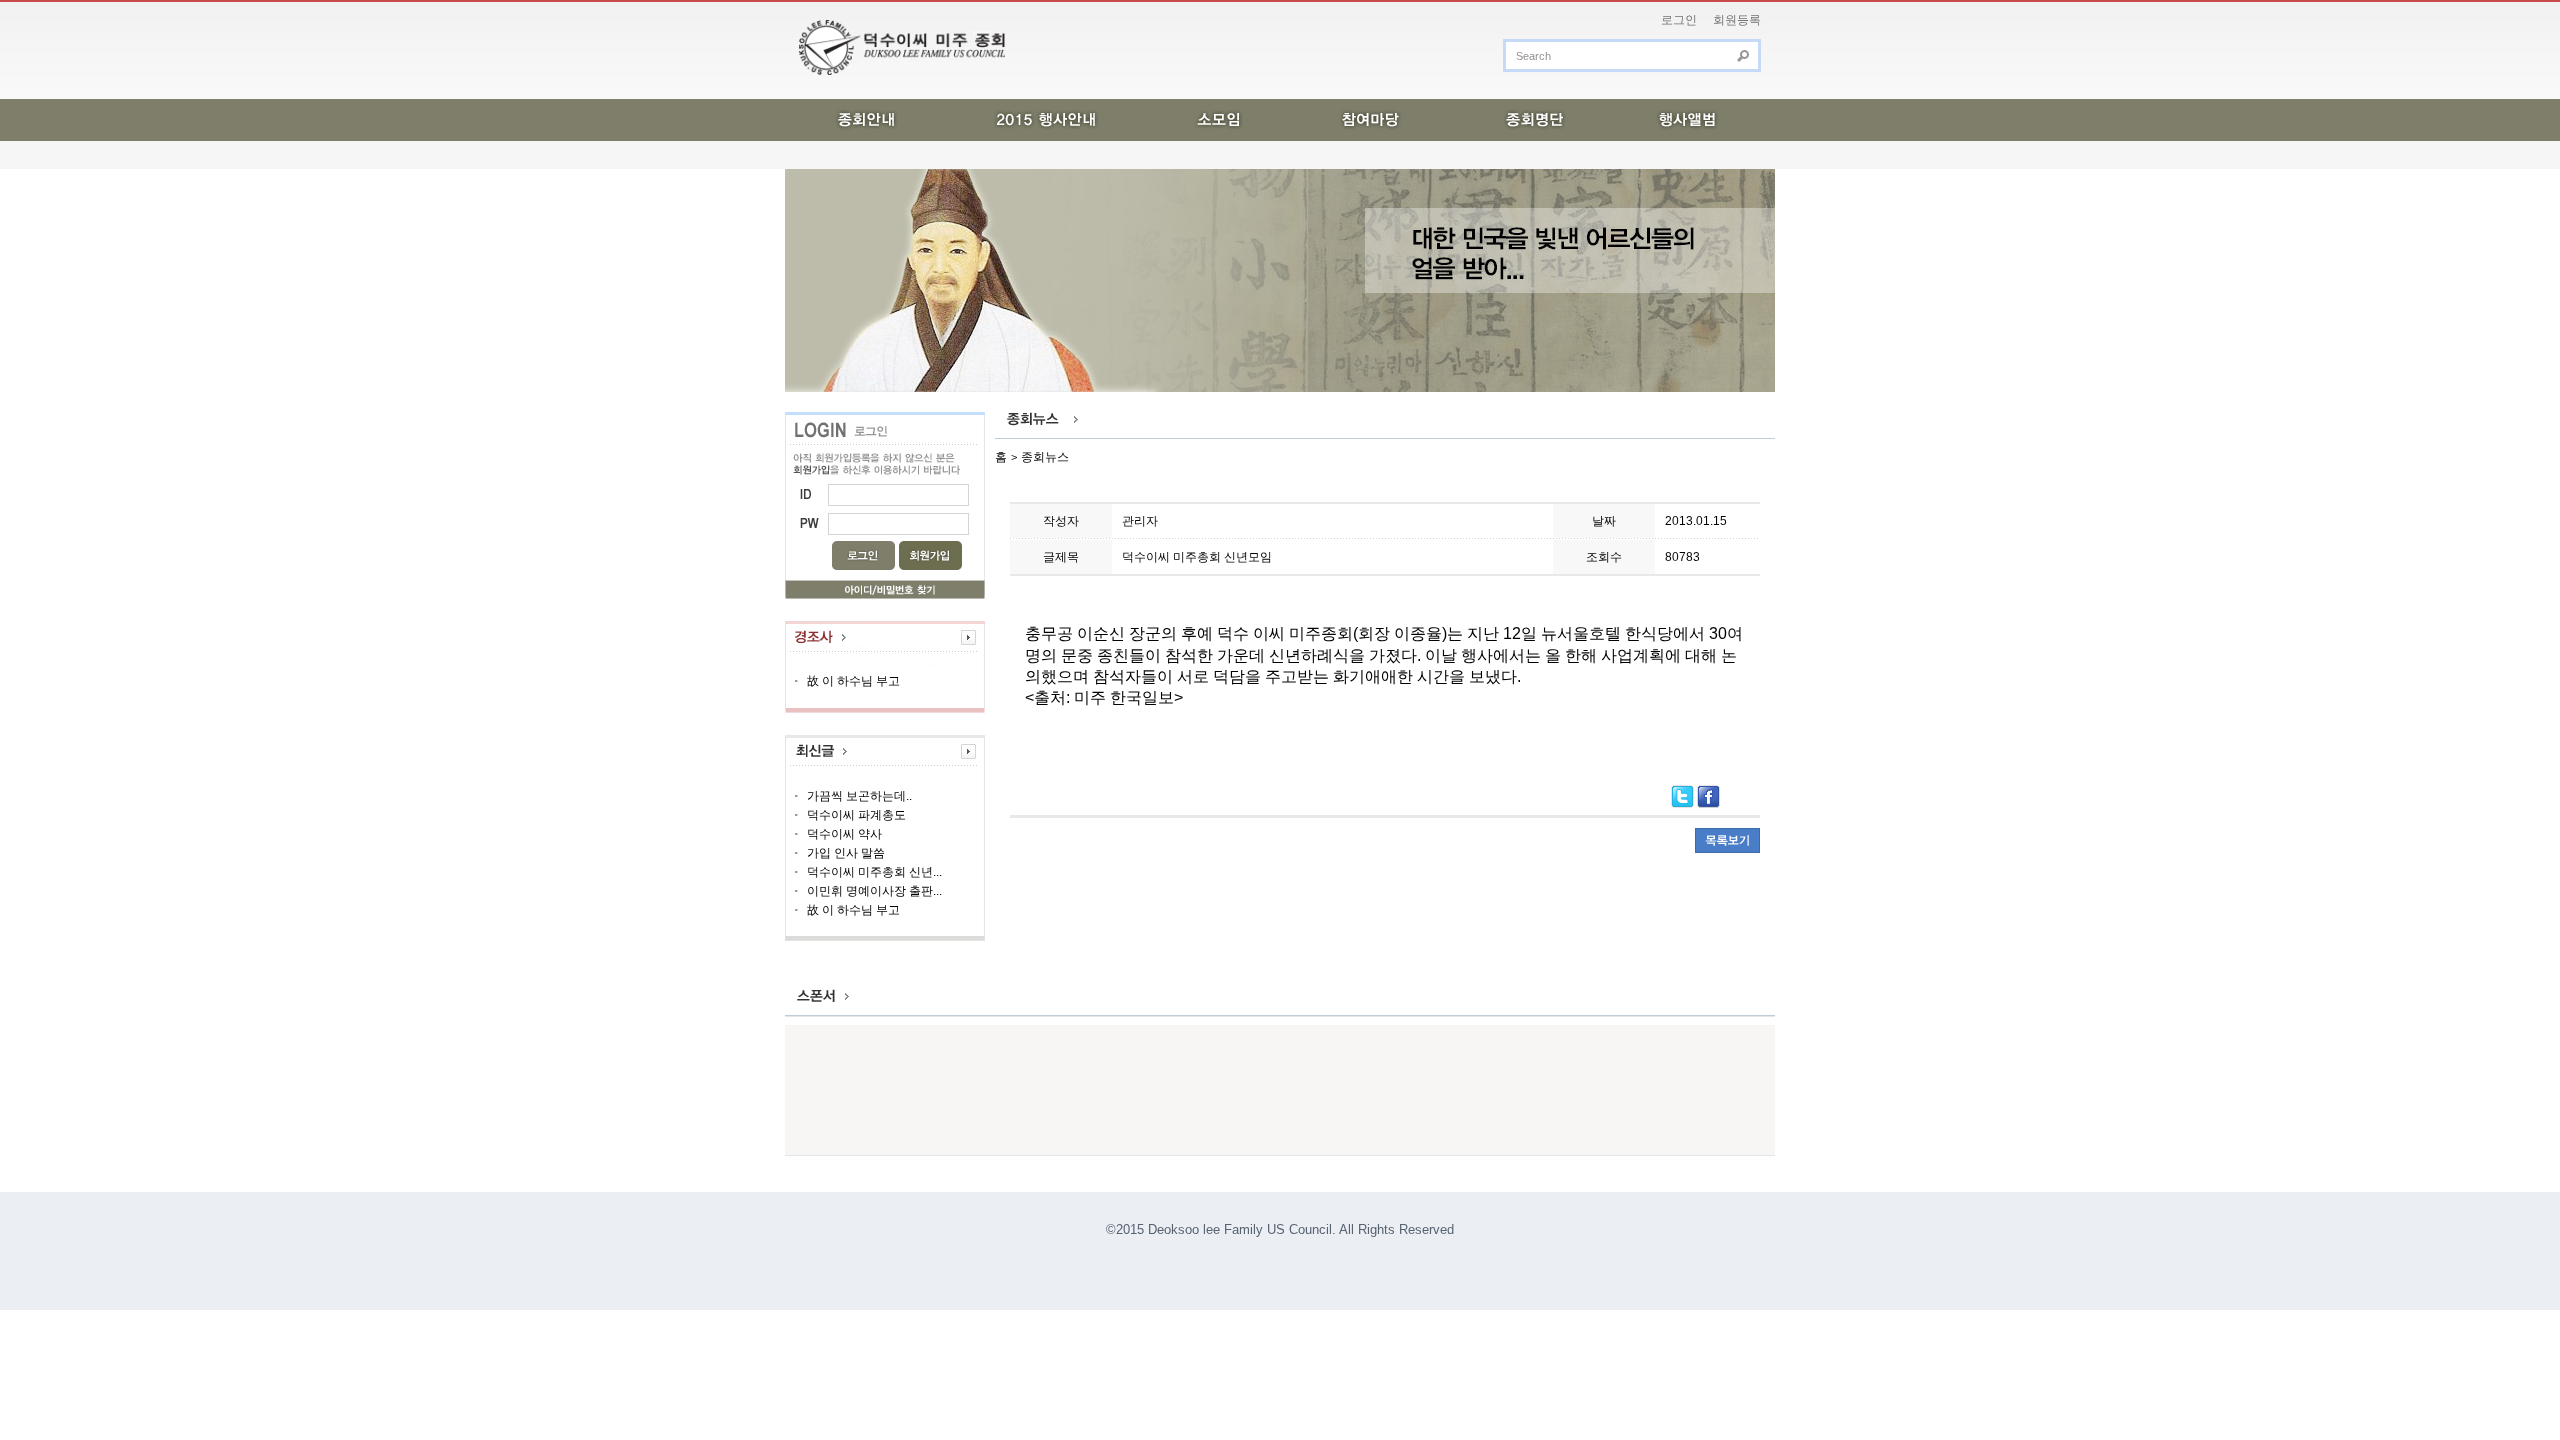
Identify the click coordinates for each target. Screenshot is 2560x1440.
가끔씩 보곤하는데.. (859, 796)
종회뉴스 (1045, 457)
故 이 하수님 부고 (855, 681)
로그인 (1679, 20)
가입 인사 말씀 (846, 853)
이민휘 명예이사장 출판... (874, 891)
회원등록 (1737, 20)
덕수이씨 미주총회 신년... (874, 872)
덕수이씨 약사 (844, 834)
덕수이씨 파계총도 (856, 815)
